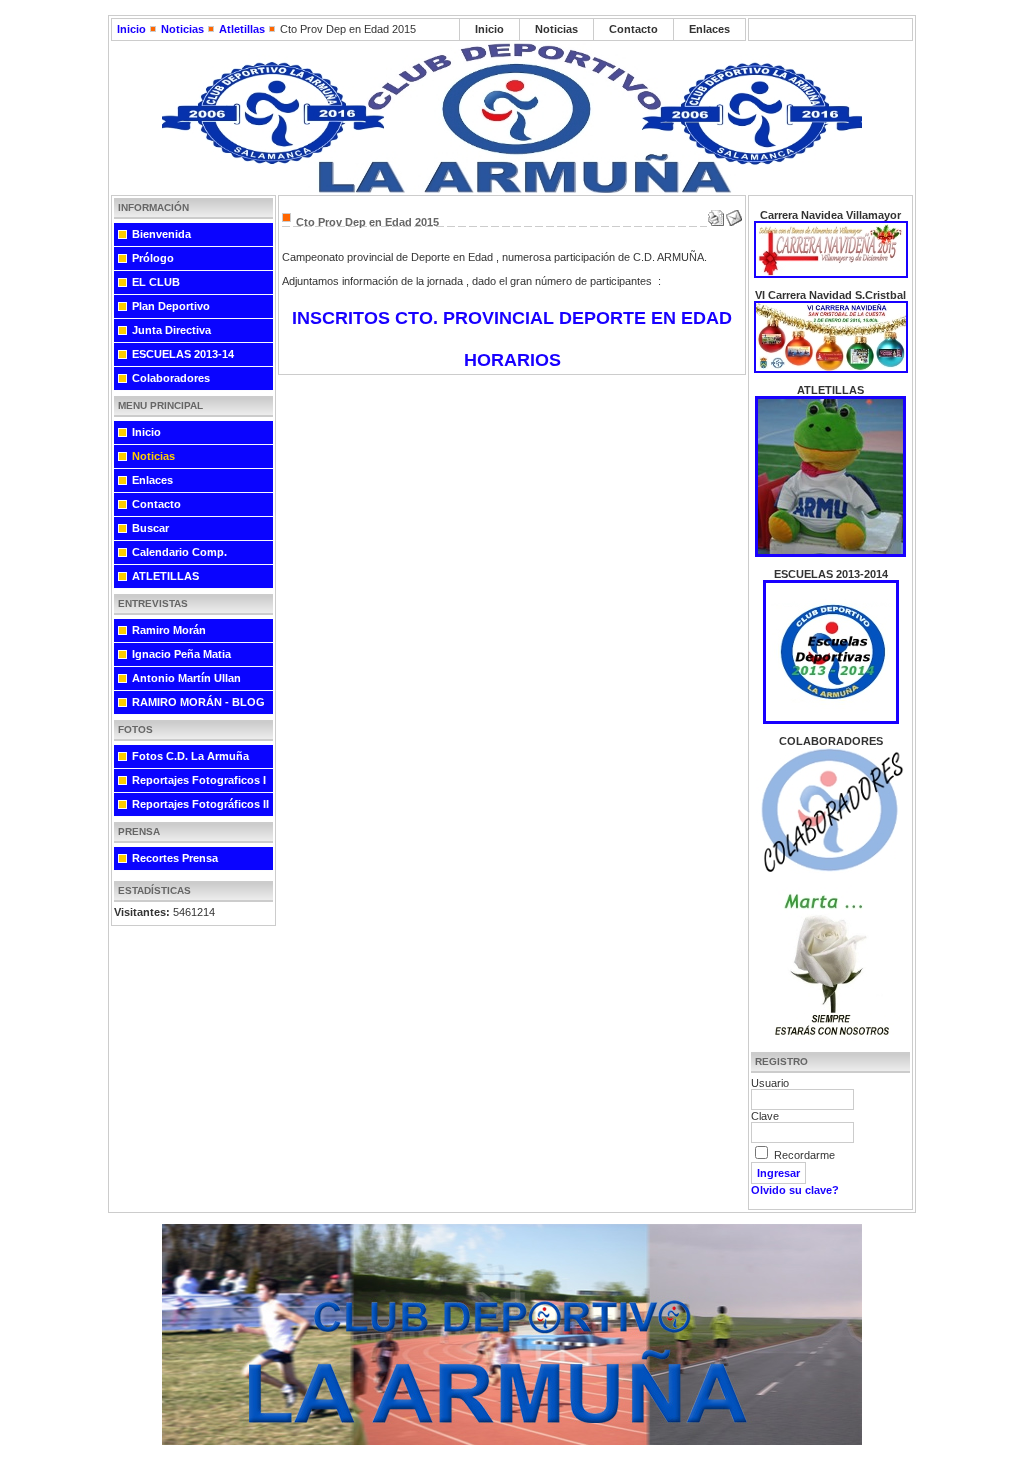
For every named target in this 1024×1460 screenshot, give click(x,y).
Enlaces (709, 29)
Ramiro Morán (169, 630)
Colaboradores (171, 378)
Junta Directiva (171, 330)
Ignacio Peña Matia (181, 654)
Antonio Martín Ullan (186, 678)
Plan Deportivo (171, 306)
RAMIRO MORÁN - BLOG (198, 702)
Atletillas (242, 29)
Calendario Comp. (179, 552)
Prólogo (153, 258)
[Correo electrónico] (734, 214)
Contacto (633, 29)
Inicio (131, 29)
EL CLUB (156, 282)
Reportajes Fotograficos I (199, 780)
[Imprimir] (716, 214)
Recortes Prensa (175, 858)
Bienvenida (161, 234)
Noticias (182, 29)
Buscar (150, 528)
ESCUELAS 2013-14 (183, 354)
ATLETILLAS (165, 576)
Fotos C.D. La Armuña (190, 756)
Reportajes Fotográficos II (200, 804)
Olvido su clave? (795, 1190)
